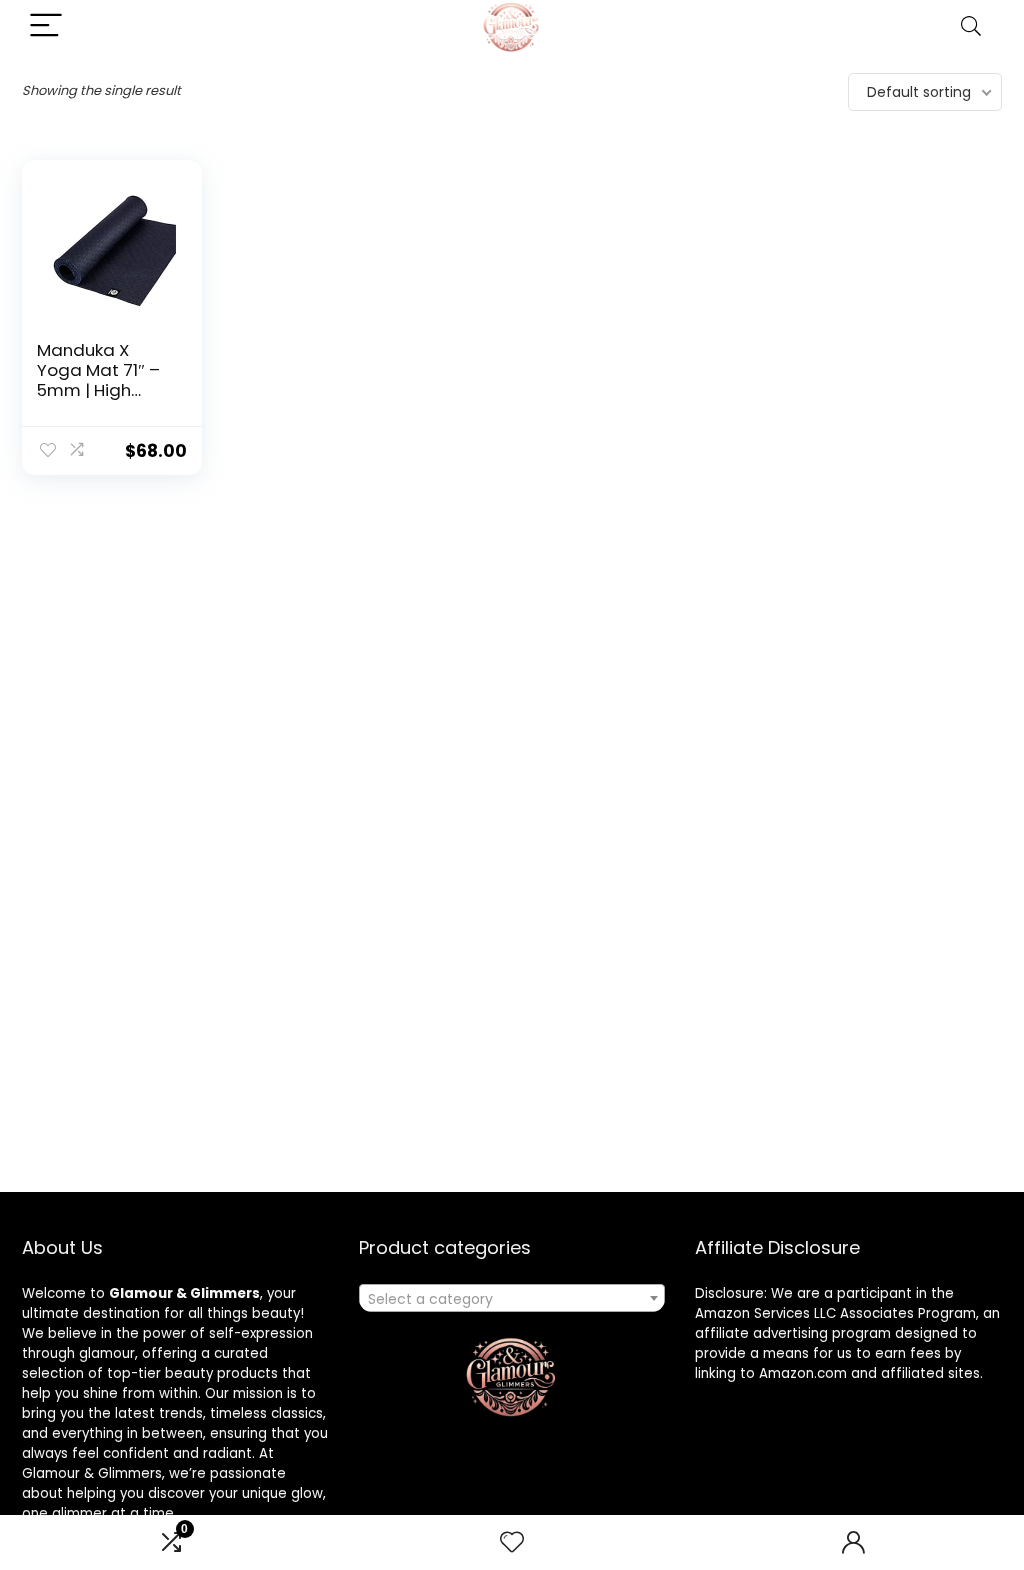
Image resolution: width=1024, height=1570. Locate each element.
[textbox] (512, 1299)
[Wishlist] (512, 1542)
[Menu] (46, 26)
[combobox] (512, 1298)
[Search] (971, 26)
